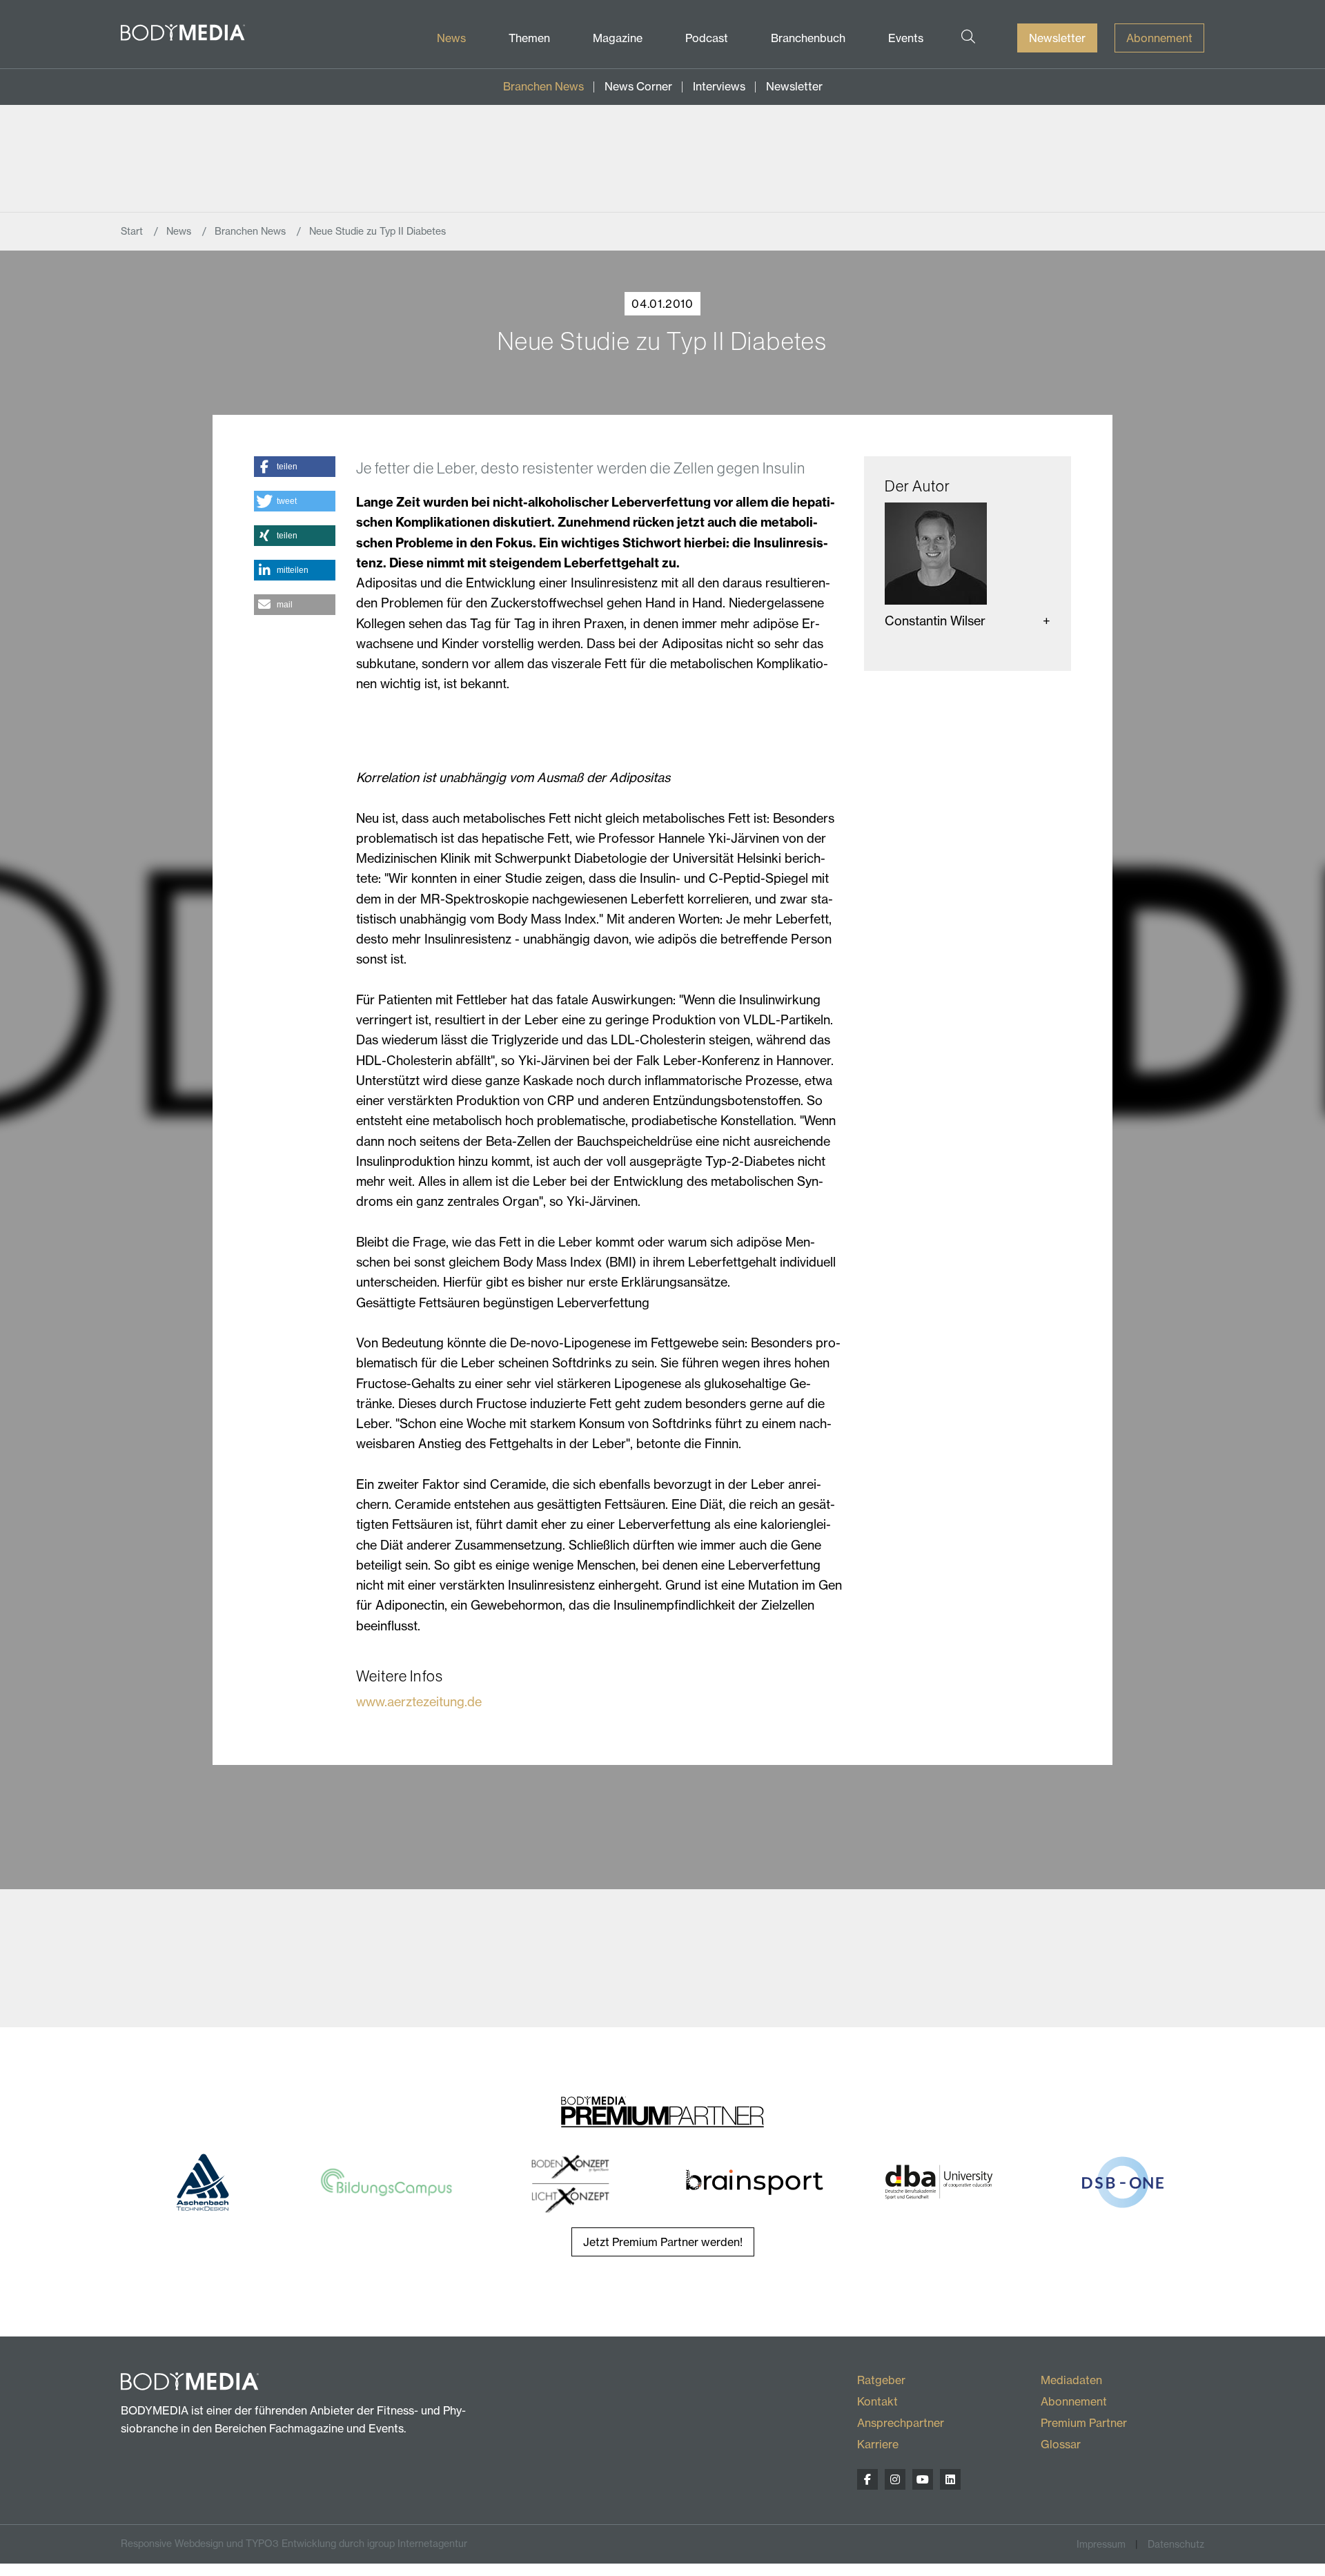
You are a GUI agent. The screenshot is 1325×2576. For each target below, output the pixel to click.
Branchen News (543, 86)
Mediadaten (1071, 2380)
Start (133, 231)
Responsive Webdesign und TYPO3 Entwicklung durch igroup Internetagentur (294, 2544)
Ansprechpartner (901, 2423)
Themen (529, 38)
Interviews (719, 86)
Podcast (707, 38)
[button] (294, 467)
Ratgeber (881, 2380)
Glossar (1061, 2444)
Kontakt (877, 2401)
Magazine (618, 38)
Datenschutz (1176, 2544)
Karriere (878, 2444)
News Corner (638, 86)
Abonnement (1159, 38)
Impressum (1101, 2544)
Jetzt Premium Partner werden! (663, 2242)
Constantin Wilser (935, 621)
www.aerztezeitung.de (419, 1702)
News (451, 38)
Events (906, 38)
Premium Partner (1084, 2423)
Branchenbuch (808, 38)
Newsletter (1057, 38)
